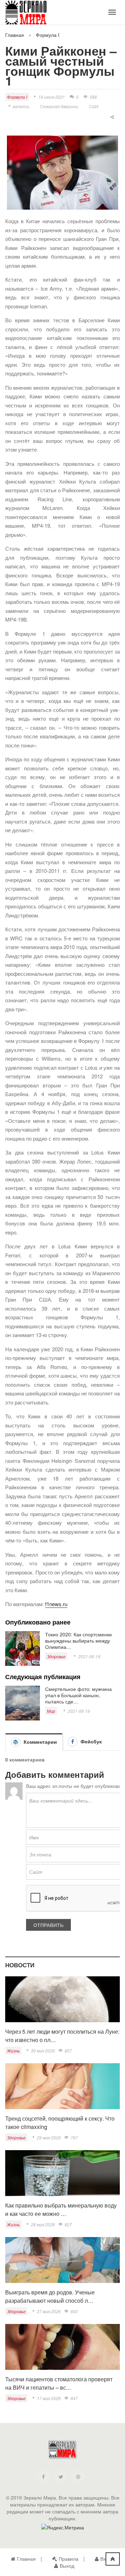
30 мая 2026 (43, 2051)
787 (74, 2137)
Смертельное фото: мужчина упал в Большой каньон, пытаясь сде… (78, 1695)
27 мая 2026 (49, 2311)
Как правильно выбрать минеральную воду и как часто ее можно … (61, 2209)
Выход (67, 2566)
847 (74, 2398)
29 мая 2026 (49, 2137)
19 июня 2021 (52, 97)
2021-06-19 (89, 1656)
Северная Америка (59, 106)
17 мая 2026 (49, 2398)
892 (74, 2311)
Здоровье (56, 1656)
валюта (21, 106)
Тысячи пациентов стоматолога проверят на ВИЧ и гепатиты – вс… (59, 2383)
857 (68, 2051)
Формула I (48, 35)
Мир (51, 1711)
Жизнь (13, 2051)
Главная (15, 35)
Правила (69, 2559)
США (94, 106)
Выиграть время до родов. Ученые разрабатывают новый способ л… (50, 2296)
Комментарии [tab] (40, 1742)
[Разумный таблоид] (31, 14)
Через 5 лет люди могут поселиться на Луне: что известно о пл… (62, 2036)
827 (68, 2224)
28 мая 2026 (43, 2224)
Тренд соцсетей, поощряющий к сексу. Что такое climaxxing (60, 2123)
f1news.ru (56, 1604)
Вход (106, 2559)
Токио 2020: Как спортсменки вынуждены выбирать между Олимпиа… (78, 1641)
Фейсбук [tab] (90, 1741)
